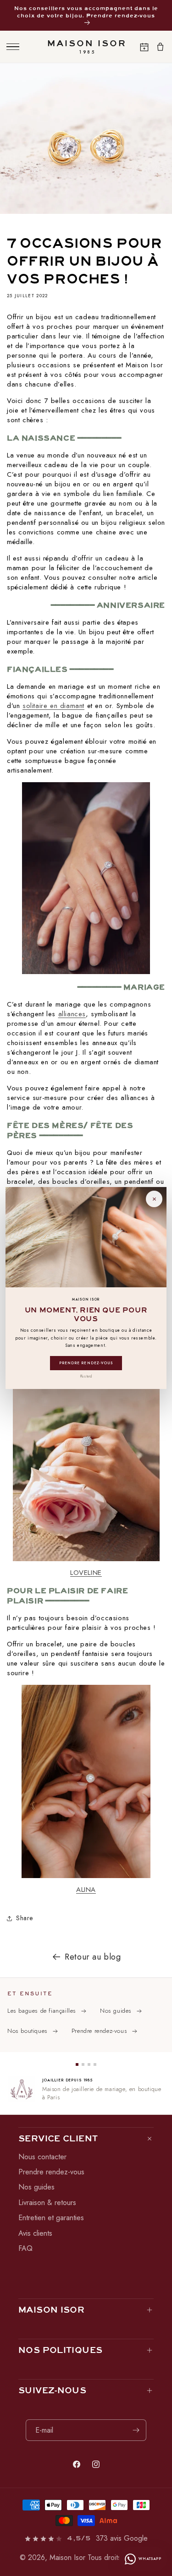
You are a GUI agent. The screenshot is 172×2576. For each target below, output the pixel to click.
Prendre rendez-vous (86, 1363)
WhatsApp (150, 2559)
